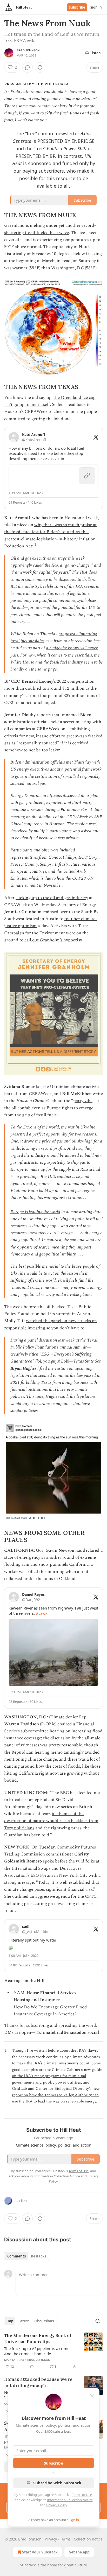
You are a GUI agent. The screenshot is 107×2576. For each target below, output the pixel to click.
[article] (53, 2351)
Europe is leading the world (35, 1212)
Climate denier (63, 1717)
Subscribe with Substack (57, 2483)
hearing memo (49, 1752)
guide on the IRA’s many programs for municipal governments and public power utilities (57, 2076)
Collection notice (88, 2539)
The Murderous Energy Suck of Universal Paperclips (38, 2339)
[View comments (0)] (28, 67)
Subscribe (77, 7)
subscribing (38, 2025)
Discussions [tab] (44, 2321)
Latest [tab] (24, 2321)
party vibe (83, 1101)
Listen (96, 53)
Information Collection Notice (70, 2500)
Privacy (51, 2539)
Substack (28, 2565)
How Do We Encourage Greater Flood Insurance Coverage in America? (50, 2011)
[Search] (98, 2321)
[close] (92, 2396)
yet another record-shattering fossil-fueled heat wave (50, 229)
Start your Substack (40, 2552)
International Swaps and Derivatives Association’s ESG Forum (43, 1872)
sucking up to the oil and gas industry (52, 898)
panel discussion (42, 1340)
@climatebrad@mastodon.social (67, 2032)
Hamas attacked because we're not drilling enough (38, 2382)
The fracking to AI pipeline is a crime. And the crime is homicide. (37, 2351)
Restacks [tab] (38, 2256)
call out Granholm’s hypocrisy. (54, 940)
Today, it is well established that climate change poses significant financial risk (52, 1886)
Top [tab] (10, 2321)
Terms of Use (82, 2495)
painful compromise (57, 601)
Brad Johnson (28, 50)
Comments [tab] (16, 2256)
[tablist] (27, 2256)
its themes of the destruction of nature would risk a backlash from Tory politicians (51, 1821)
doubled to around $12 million (55, 688)
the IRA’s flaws (84, 2051)
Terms (65, 2539)
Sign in (96, 7)
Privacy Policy (57, 2505)
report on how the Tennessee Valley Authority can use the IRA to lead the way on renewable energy (55, 2098)
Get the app (79, 2552)
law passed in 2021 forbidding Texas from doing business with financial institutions (55, 1382)
